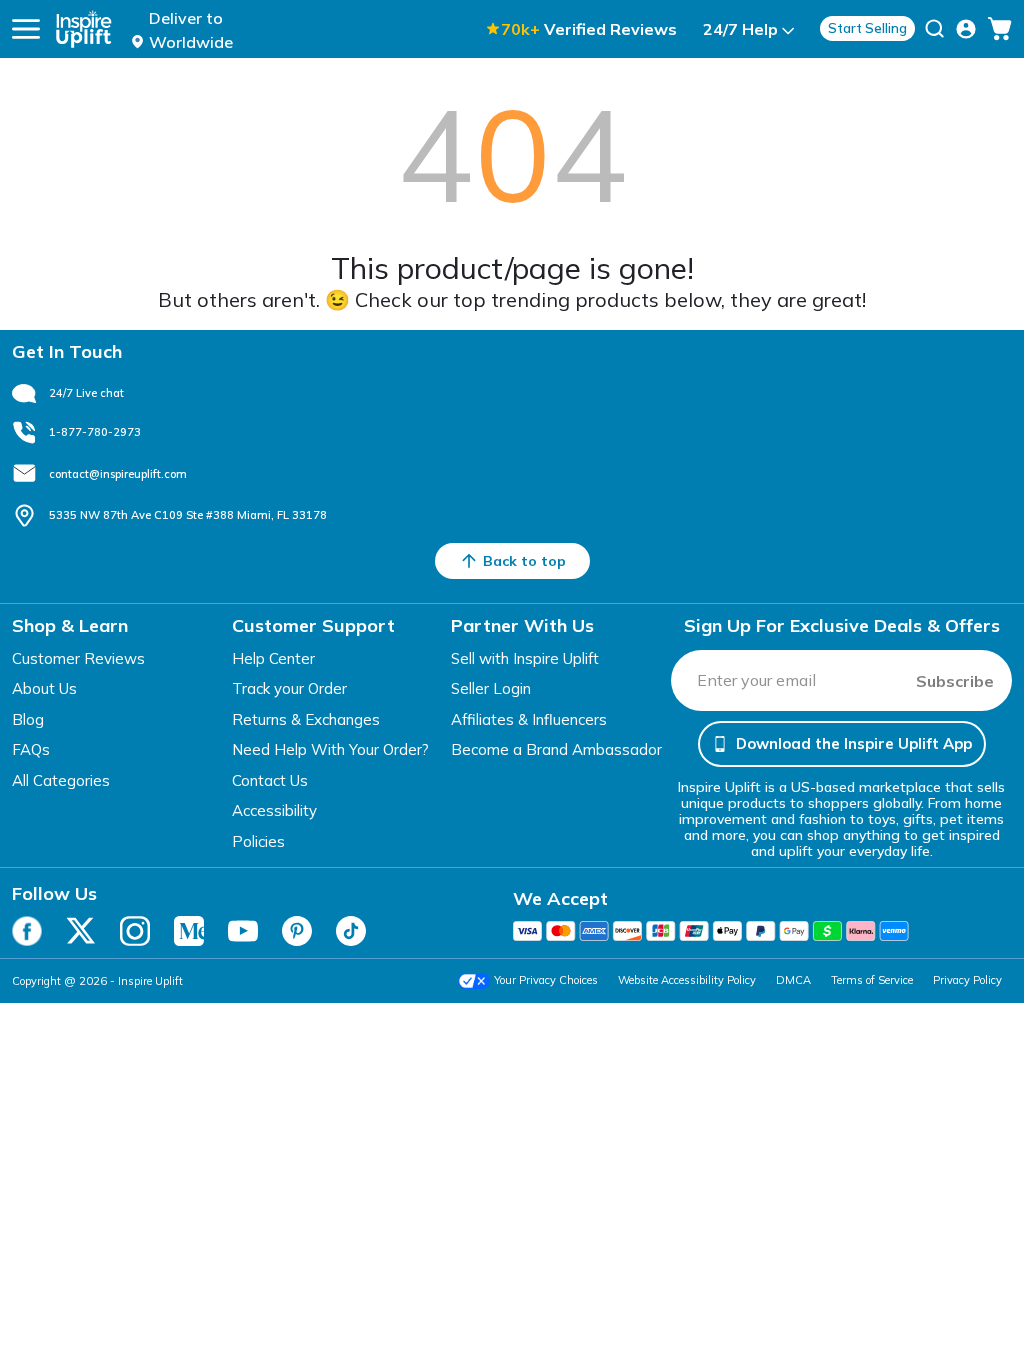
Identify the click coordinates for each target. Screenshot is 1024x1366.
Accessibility (274, 810)
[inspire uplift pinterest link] (297, 931)
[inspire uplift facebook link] (27, 931)
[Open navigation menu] (26, 29)
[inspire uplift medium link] (189, 931)
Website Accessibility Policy (687, 980)
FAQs (31, 749)
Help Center (273, 658)
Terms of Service (872, 980)
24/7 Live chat (86, 393)
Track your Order (289, 688)
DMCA (793, 980)
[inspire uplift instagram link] (135, 931)
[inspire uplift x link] (81, 931)
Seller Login (491, 688)
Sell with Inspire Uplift (525, 658)
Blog (28, 719)
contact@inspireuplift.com (118, 474)
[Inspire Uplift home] (84, 29)
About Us (44, 688)
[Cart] (1000, 29)
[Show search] (934, 29)
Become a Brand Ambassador (556, 749)
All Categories (61, 780)
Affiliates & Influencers (529, 719)
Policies (258, 841)
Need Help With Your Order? (330, 749)
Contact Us (270, 780)
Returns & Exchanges (306, 719)
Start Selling (867, 28)
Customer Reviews (78, 658)
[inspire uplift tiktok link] (351, 931)
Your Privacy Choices (546, 980)
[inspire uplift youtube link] (243, 931)
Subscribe (955, 681)
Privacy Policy (967, 980)
